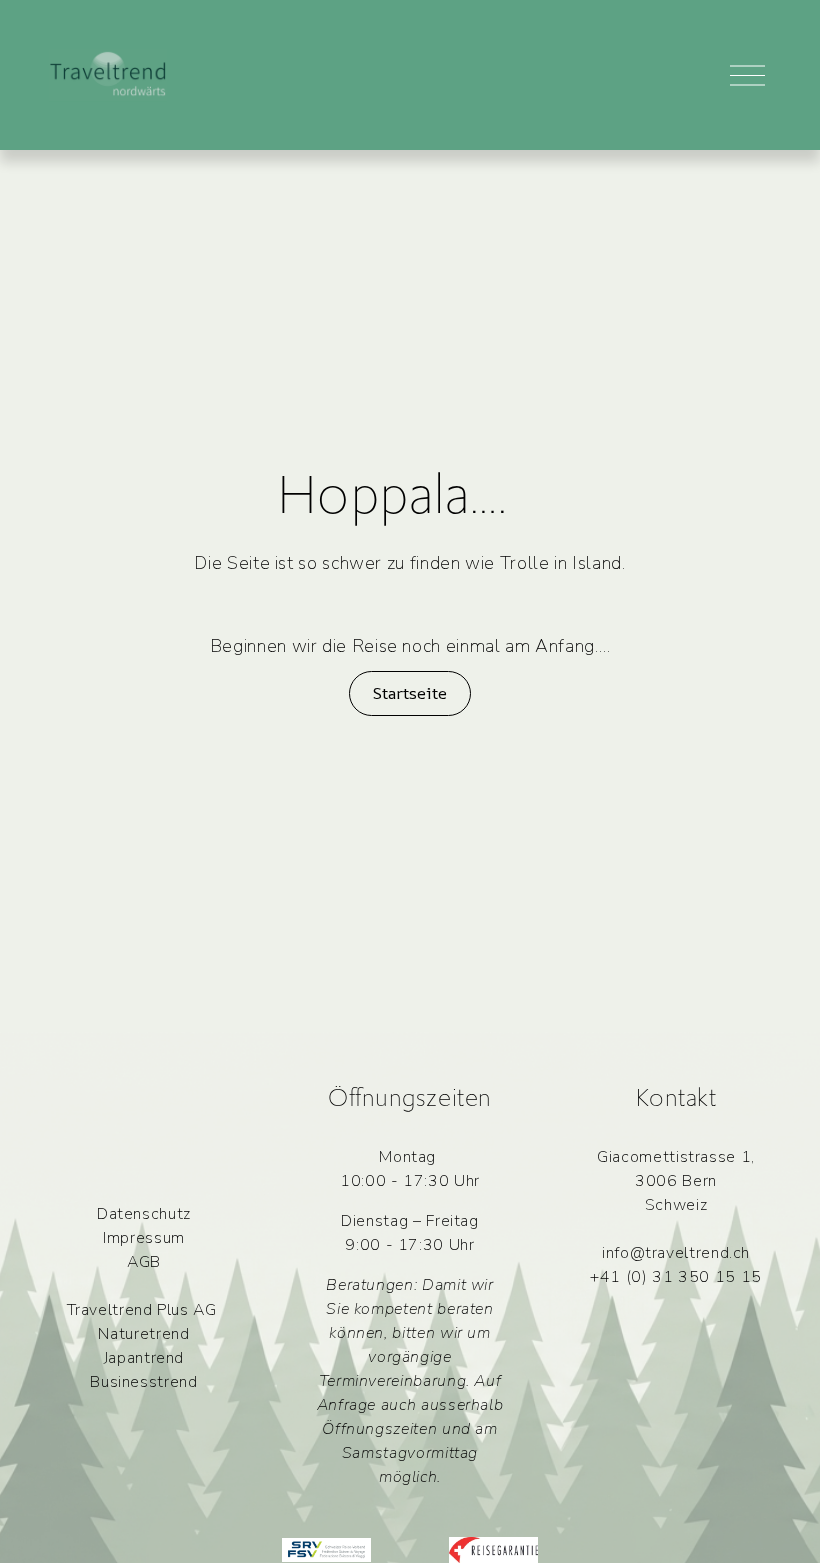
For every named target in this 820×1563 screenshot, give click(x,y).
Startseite (409, 693)
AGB (144, 1262)
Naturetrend (143, 1334)
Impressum (144, 1238)
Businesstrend (143, 1382)
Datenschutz (144, 1214)
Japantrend (144, 1358)
